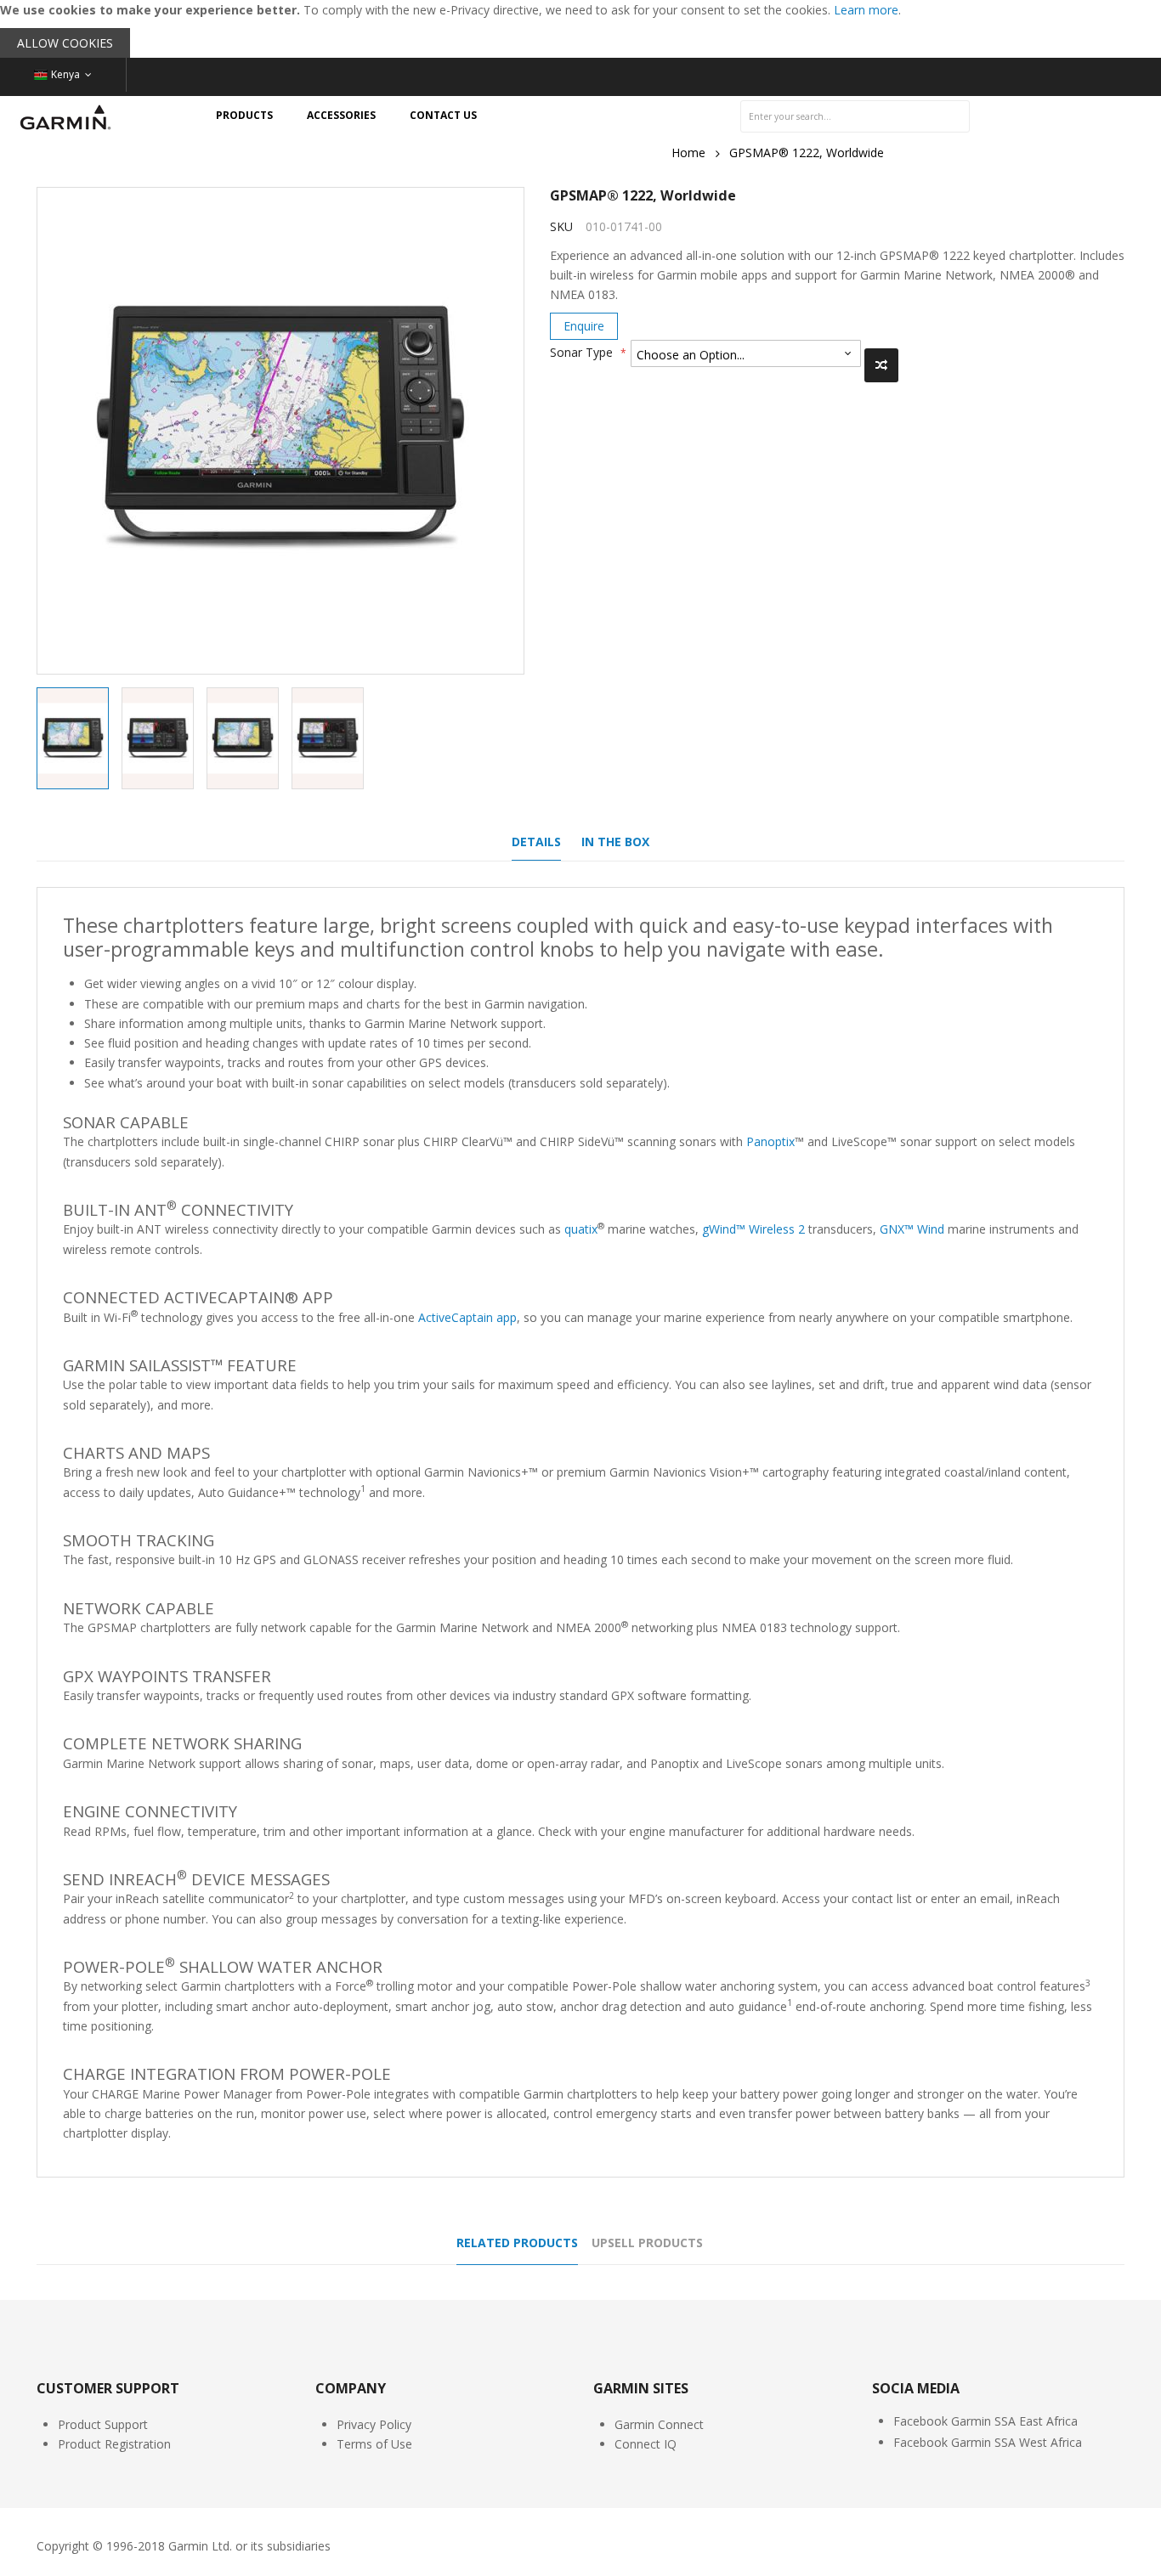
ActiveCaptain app (467, 1317)
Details (536, 842)
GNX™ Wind (912, 1229)
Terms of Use (374, 2444)
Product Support (103, 2424)
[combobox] (855, 116)
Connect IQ (646, 2444)
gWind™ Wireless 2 (753, 1229)
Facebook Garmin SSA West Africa (988, 2442)
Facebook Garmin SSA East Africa (985, 2421)
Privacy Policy (374, 2424)
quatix (581, 1229)
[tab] (536, 846)
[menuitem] (244, 116)
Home (688, 153)
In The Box (615, 842)
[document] (580, 29)
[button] (164, 738)
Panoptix (770, 1141)
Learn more (866, 10)
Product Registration (114, 2444)
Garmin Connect (659, 2424)
